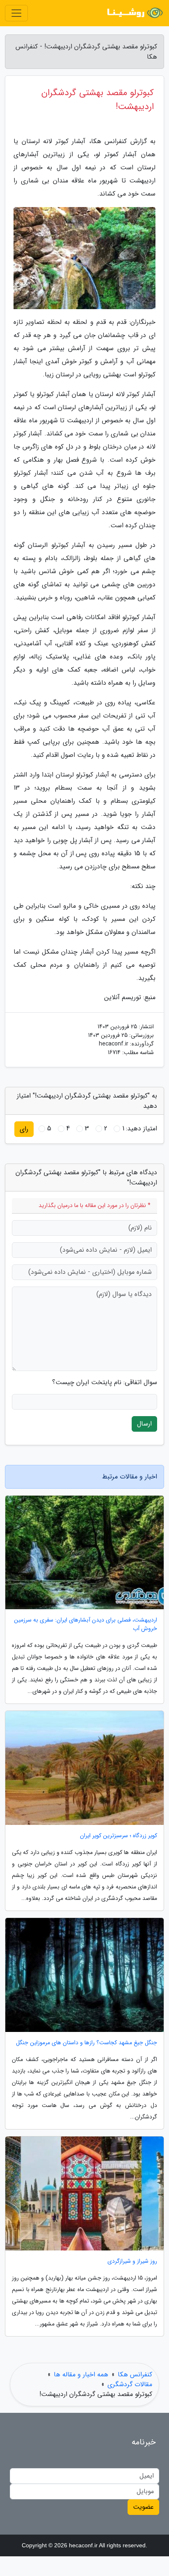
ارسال (144, 1424)
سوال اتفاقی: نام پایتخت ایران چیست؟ (105, 1383)
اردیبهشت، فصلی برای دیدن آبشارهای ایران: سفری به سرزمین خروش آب (86, 1624)
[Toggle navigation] (16, 13)
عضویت (143, 2507)
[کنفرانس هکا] (134, 13)
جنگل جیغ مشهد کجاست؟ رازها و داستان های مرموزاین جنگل (87, 2043)
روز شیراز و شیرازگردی (132, 2261)
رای (24, 1129)
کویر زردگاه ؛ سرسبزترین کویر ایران (119, 1836)
